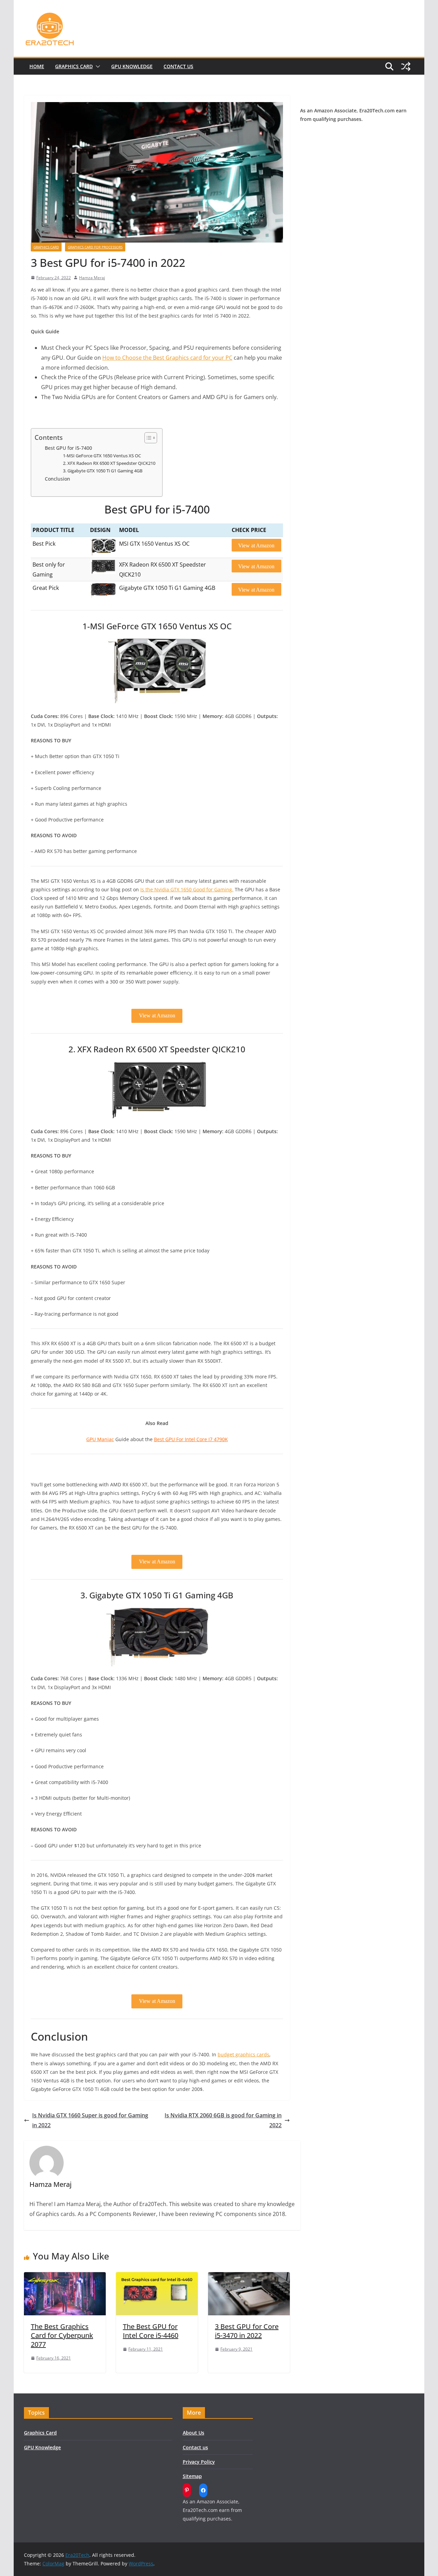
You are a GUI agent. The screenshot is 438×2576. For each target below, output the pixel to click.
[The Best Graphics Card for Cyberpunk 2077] (65, 2277)
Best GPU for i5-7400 (68, 448)
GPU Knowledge (132, 66)
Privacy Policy (199, 2462)
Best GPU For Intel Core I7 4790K (191, 1439)
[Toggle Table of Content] (147, 438)
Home (37, 66)
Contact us (195, 2447)
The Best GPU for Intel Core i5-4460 (151, 2331)
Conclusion (57, 479)
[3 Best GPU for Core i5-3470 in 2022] (249, 2277)
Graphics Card (74, 66)
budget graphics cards (243, 2054)
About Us (194, 2433)
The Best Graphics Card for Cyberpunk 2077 (62, 2335)
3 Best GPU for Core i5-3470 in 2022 (247, 2331)
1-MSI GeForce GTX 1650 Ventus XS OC (102, 456)
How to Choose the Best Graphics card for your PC (167, 358)
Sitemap (192, 2476)
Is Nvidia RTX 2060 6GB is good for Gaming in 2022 (223, 2120)
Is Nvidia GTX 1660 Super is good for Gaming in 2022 (90, 2120)
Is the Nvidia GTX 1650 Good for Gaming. (187, 889)
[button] (96, 66)
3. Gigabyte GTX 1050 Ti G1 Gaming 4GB (103, 471)
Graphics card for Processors (95, 247)
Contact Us (178, 66)
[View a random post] (406, 66)
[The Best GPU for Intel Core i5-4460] (157, 2277)
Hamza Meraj (92, 278)
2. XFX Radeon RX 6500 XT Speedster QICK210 (109, 463)
